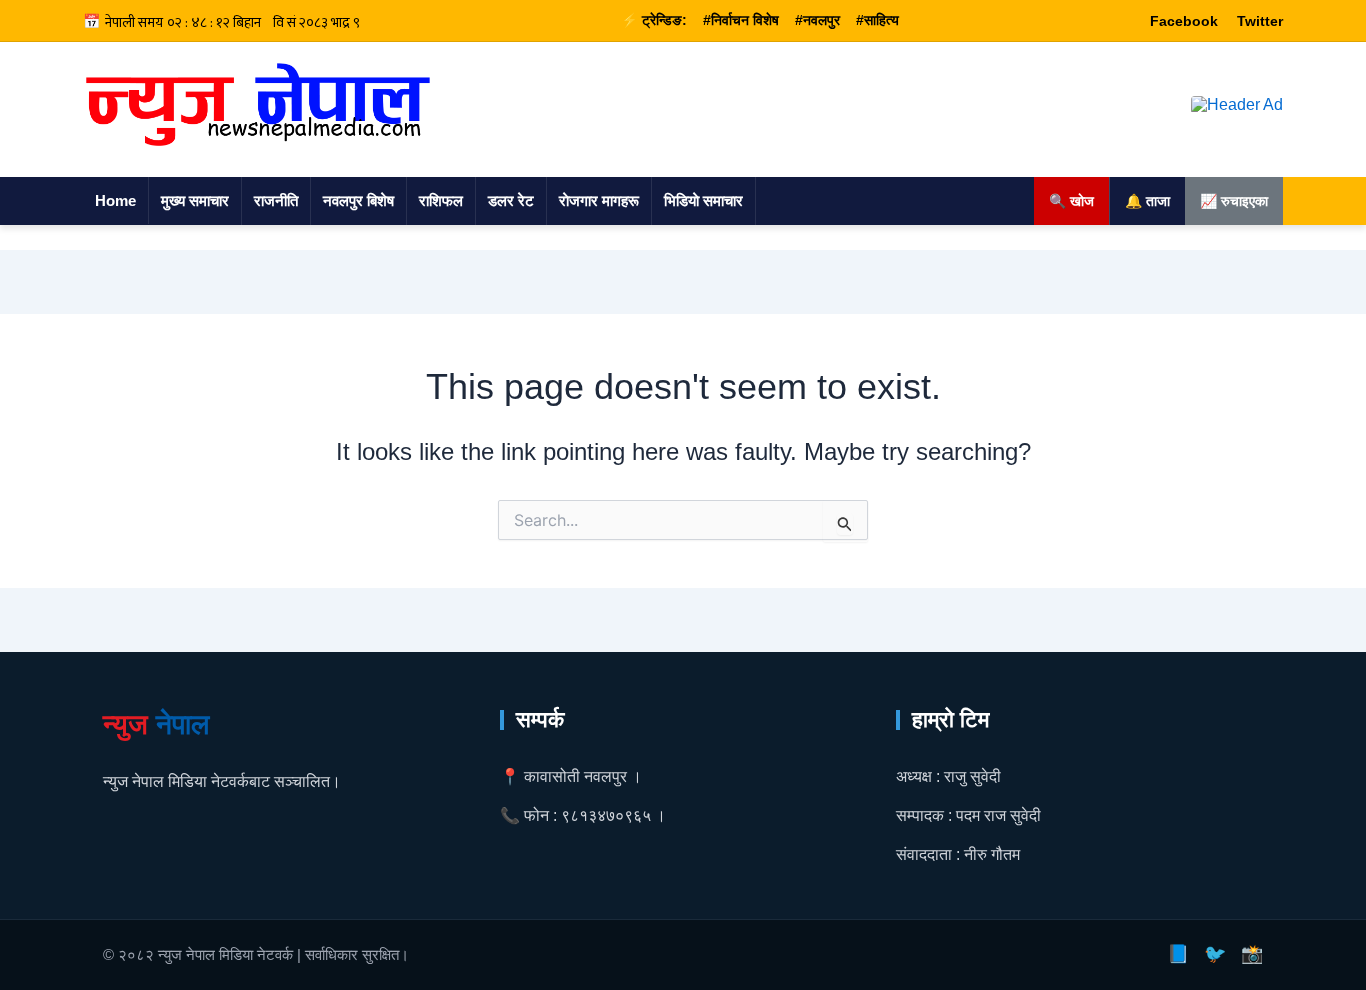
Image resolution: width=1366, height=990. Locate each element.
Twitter (1260, 21)
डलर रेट (511, 200)
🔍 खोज (1071, 201)
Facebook (1184, 21)
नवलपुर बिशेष (358, 200)
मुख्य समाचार (195, 200)
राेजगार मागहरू (599, 200)
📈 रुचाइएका (1234, 201)
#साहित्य (877, 20)
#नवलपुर (817, 20)
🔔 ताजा (1147, 201)
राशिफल (441, 200)
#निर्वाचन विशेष (741, 20)
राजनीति (276, 200)
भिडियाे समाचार (703, 200)
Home (115, 200)
